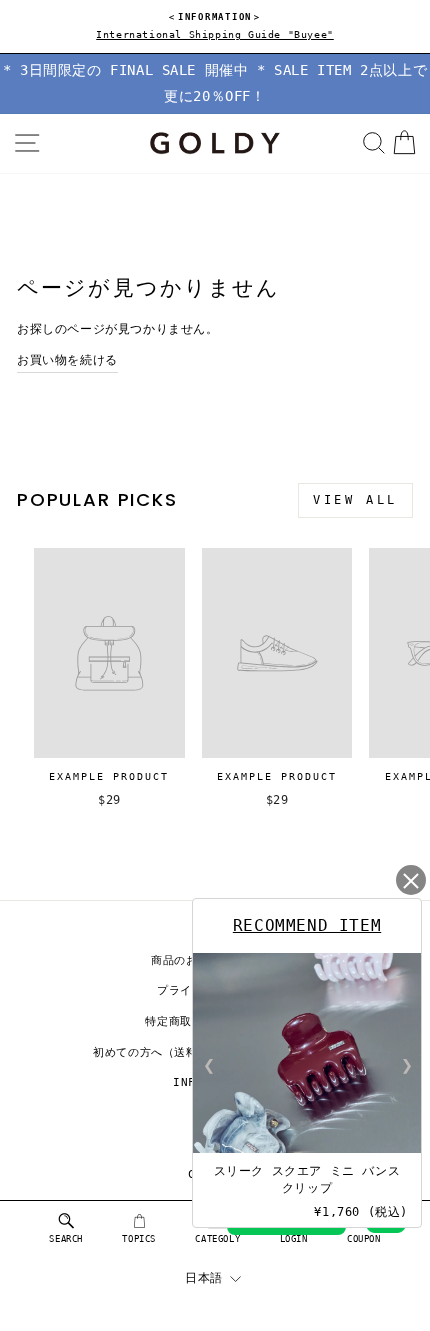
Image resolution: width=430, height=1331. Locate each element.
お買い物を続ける (67, 360)
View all (355, 500)
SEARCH (66, 1239)
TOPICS (139, 1239)
